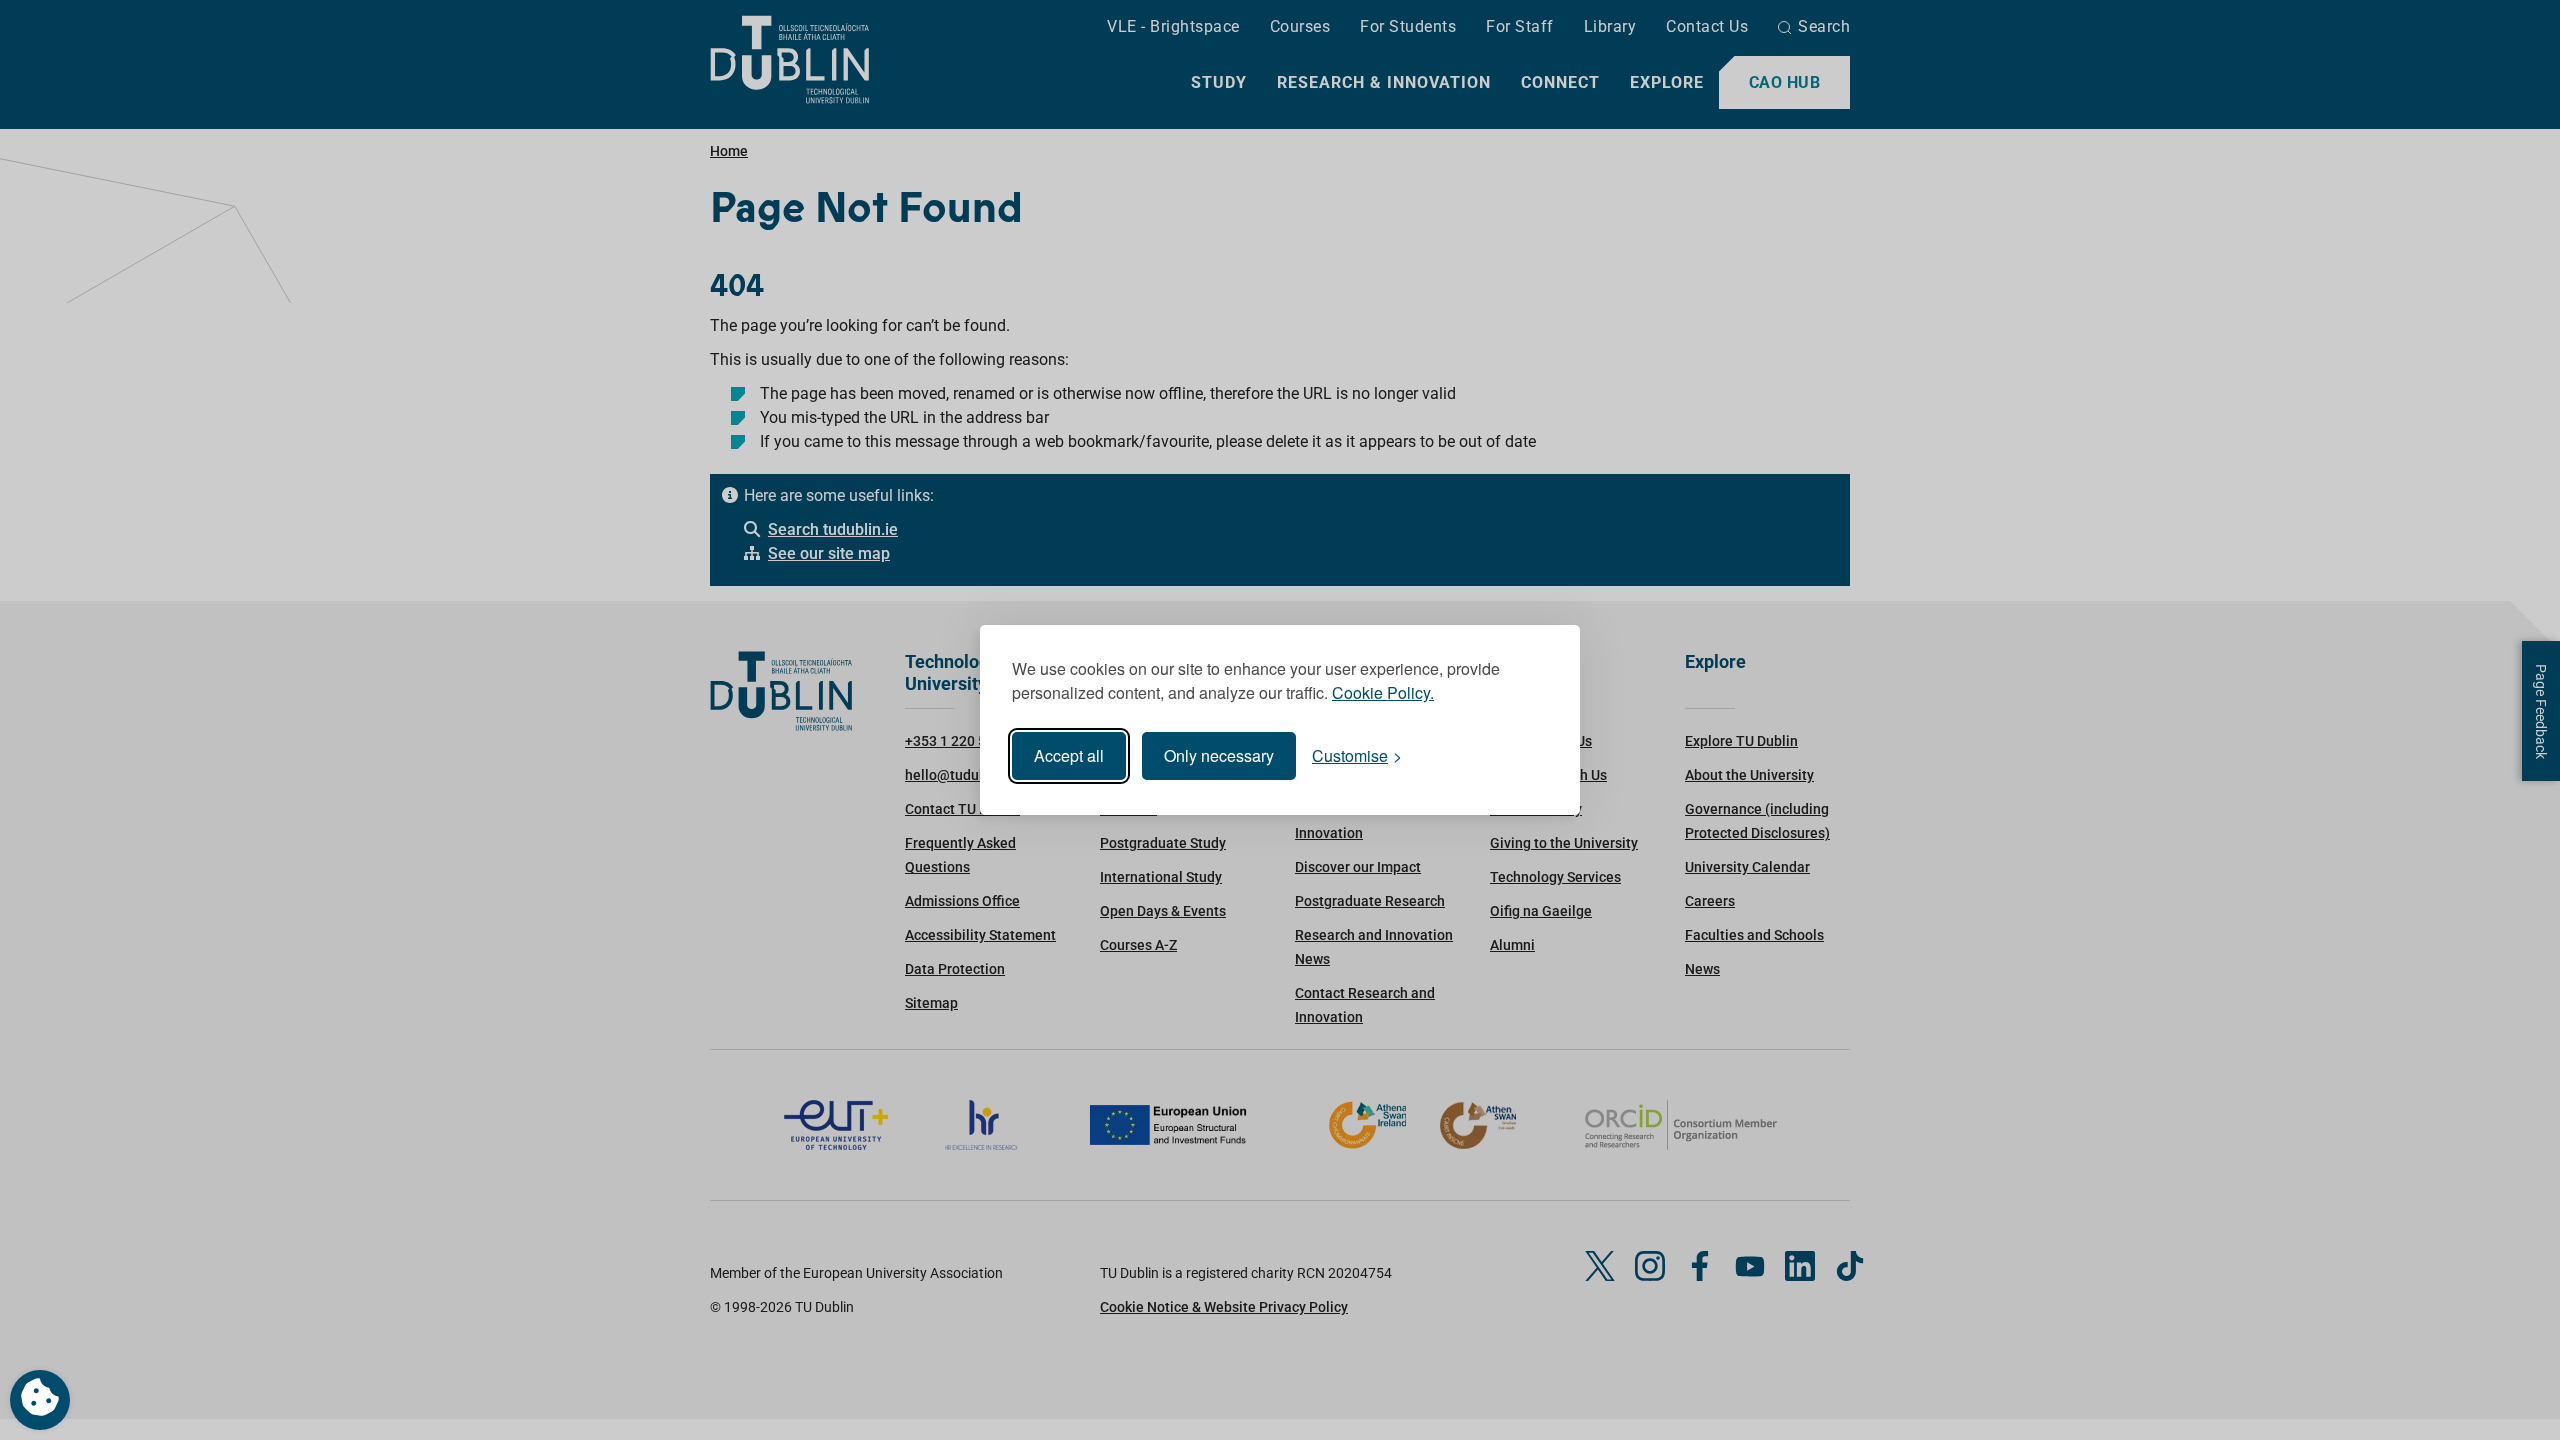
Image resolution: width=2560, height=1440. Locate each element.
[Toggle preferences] (40, 1400)
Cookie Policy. (1383, 692)
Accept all (1069, 755)
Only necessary (1219, 755)
